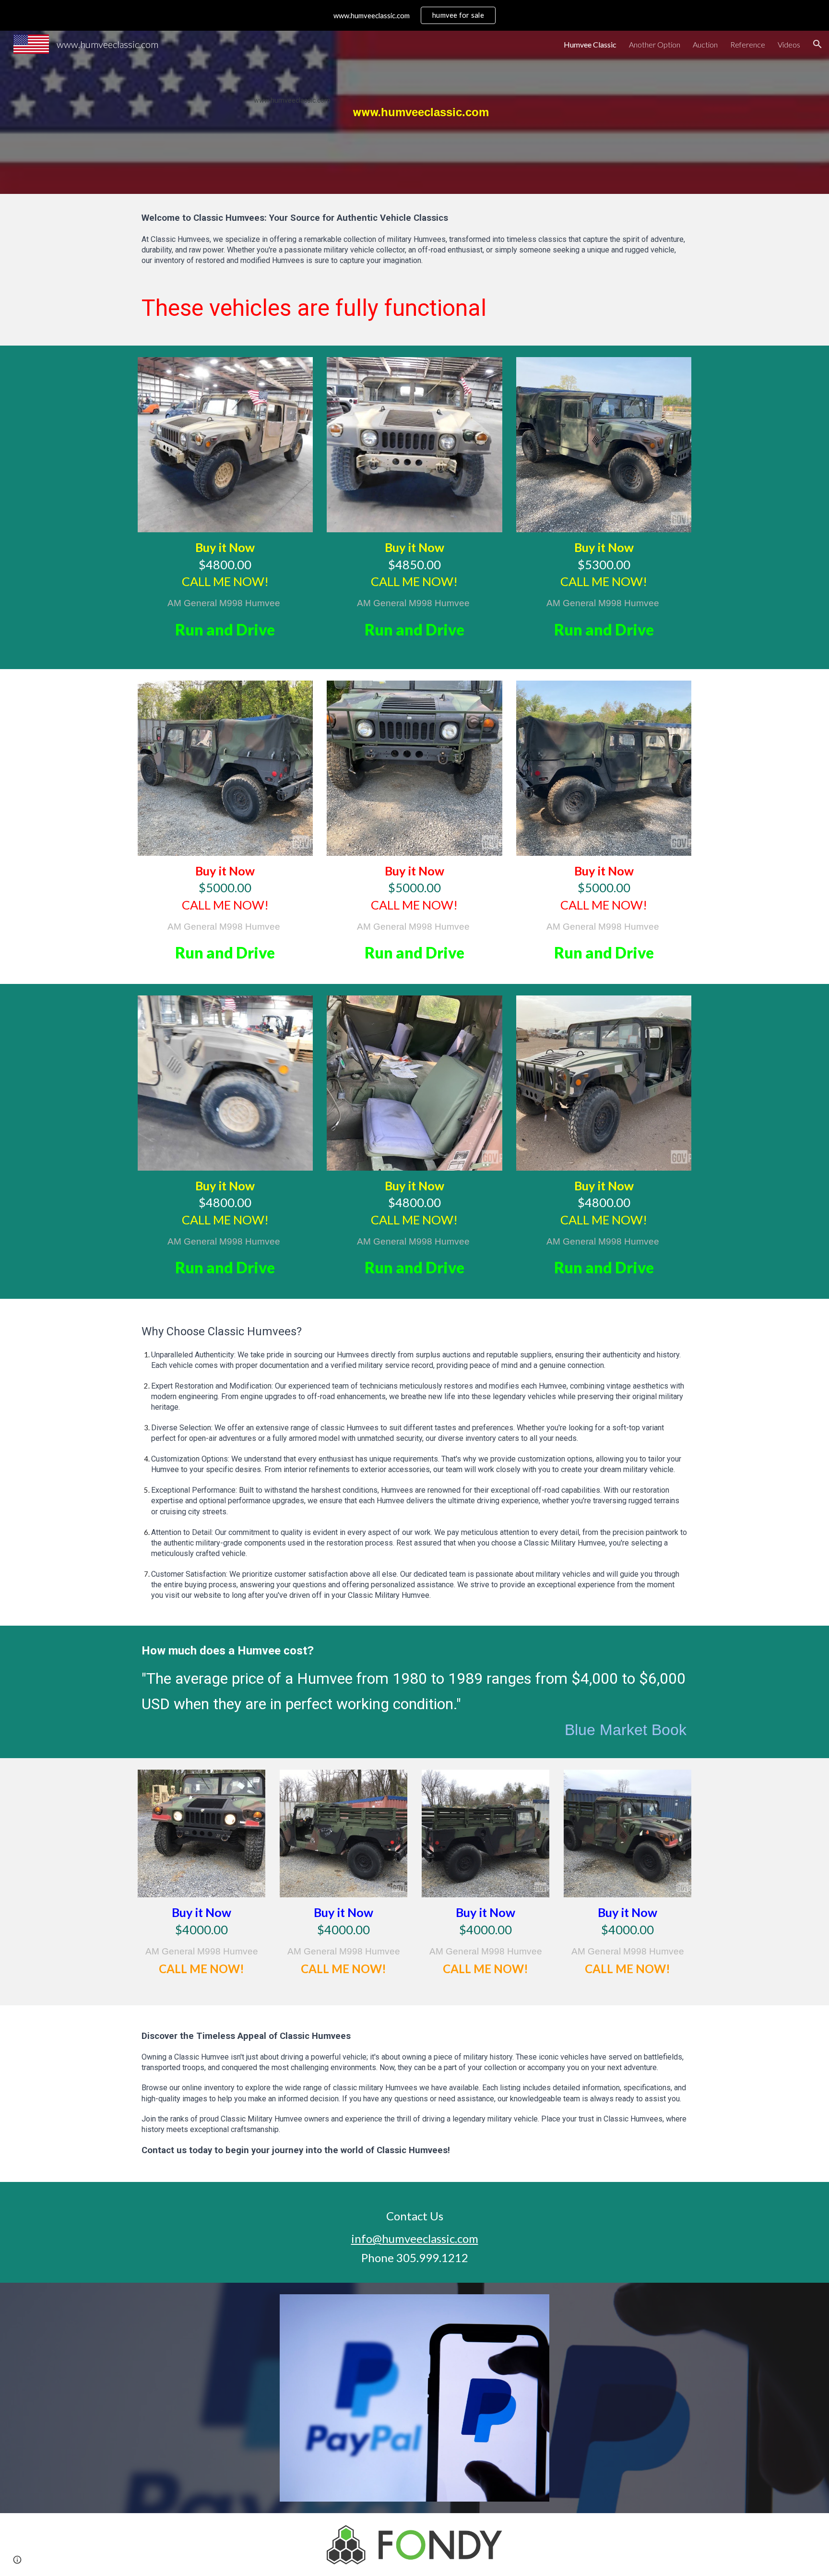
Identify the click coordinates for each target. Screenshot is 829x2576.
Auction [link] (705, 44)
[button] (817, 44)
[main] (414, 112)
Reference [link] (748, 44)
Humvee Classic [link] (590, 44)
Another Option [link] (655, 44)
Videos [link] (789, 44)
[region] (414, 15)
